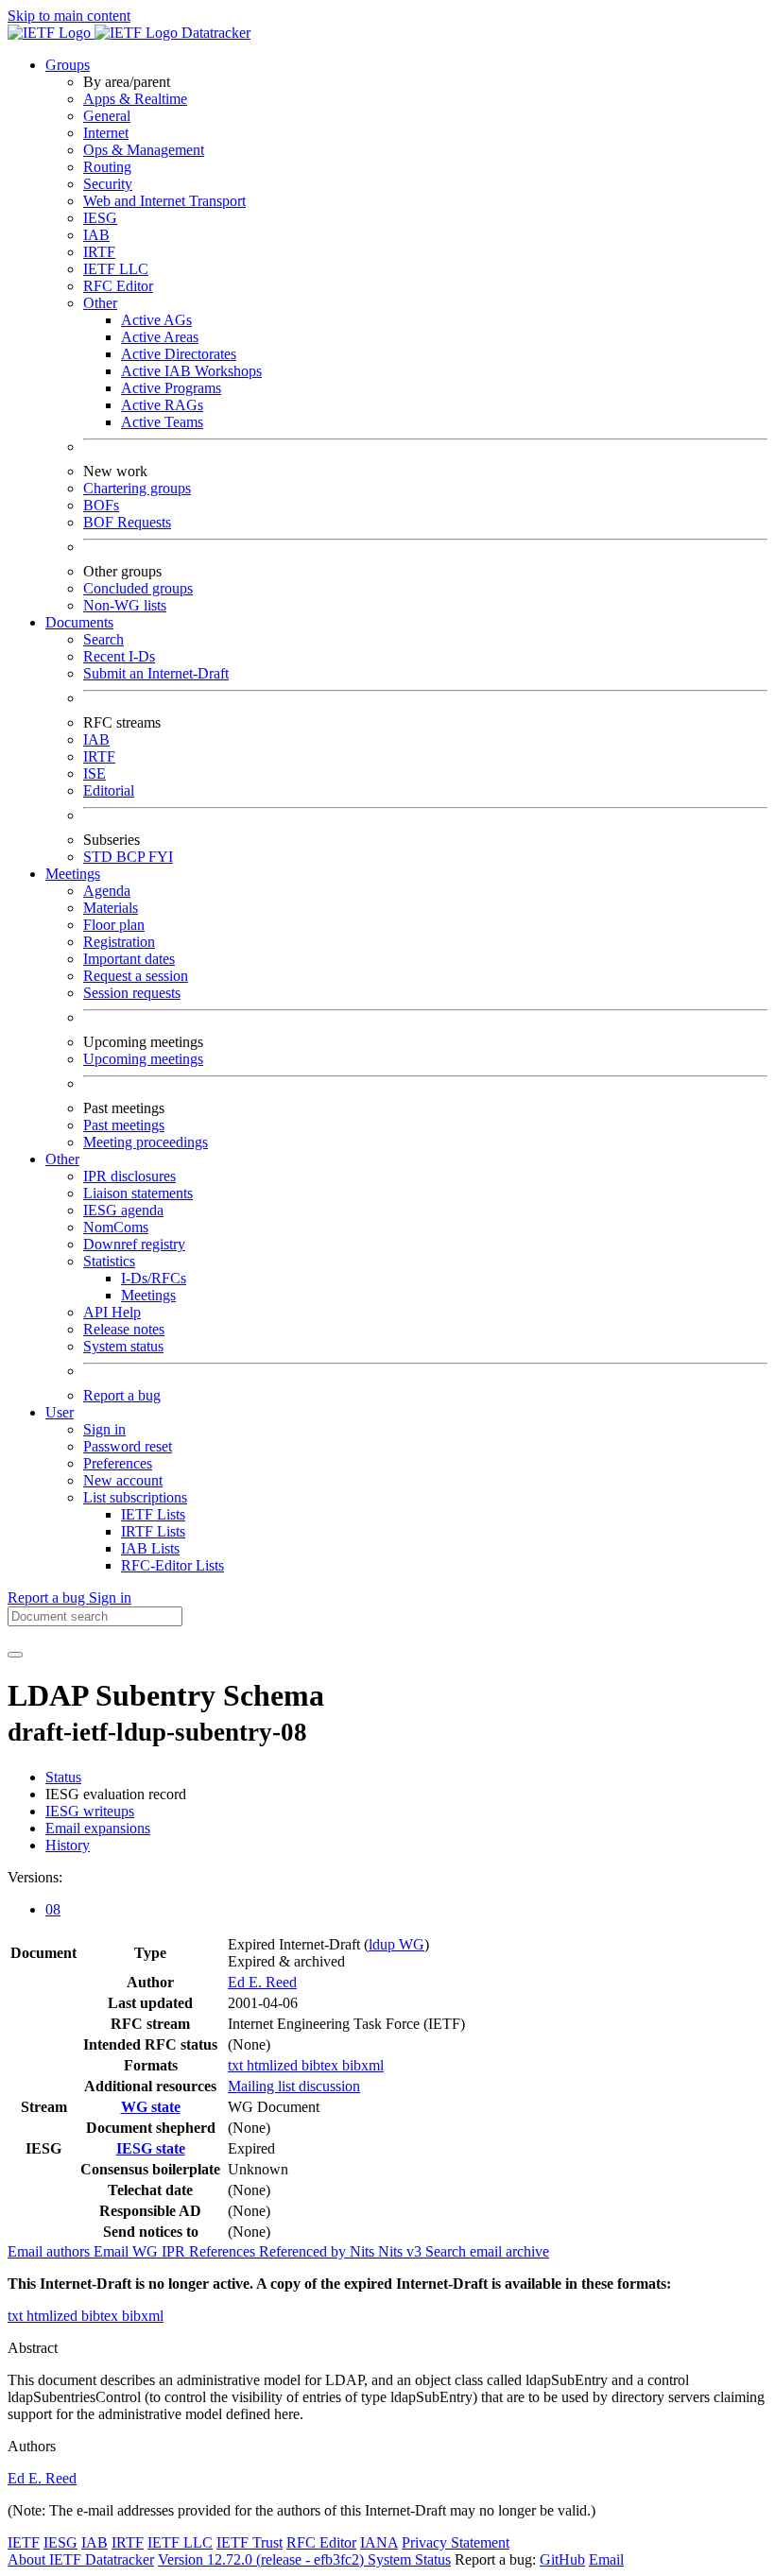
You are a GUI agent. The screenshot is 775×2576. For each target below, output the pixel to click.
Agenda (107, 891)
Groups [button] (68, 65)
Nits (364, 2251)
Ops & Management (144, 150)
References (224, 2251)
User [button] (60, 1412)
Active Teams (162, 422)
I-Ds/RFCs (154, 1278)
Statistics (109, 1261)
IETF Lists (153, 1514)
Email (606, 2559)
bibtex (322, 2065)
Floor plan (114, 925)
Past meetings (124, 1125)
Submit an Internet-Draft (156, 673)
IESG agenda (123, 1210)
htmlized (274, 2065)
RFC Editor (118, 286)
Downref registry (134, 1244)
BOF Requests (127, 522)
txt (237, 2065)
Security (108, 184)
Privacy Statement (456, 2542)
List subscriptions (135, 1497)
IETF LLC (116, 269)
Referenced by (304, 2251)
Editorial (109, 790)
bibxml (363, 2065)
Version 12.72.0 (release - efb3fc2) (263, 2559)
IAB (96, 235)
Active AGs (156, 320)
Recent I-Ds (119, 656)
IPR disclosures (129, 1176)
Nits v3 (402, 2251)
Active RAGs (162, 405)
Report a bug (122, 1395)
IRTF (99, 252)
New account (123, 1480)
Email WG (128, 2251)
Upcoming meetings (143, 1059)
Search (103, 639)
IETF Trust (250, 2542)
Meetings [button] (73, 874)
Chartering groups (137, 488)
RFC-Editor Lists (172, 1565)
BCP (132, 857)
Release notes (124, 1329)
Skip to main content (69, 16)
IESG (100, 218)
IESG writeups (90, 1811)
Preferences (118, 1463)
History (68, 1845)
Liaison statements (138, 1193)
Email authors (51, 2251)
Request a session (136, 976)
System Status (409, 2559)
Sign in (104, 1429)
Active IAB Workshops (191, 371)
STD (100, 857)
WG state (151, 2107)
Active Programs (171, 388)
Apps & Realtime (135, 99)
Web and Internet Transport (164, 201)
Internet (106, 133)
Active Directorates (179, 354)
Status (63, 1777)
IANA (379, 2542)
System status (123, 1346)
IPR (175, 2251)
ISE (95, 773)
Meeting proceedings (146, 1142)
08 (53, 1909)
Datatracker (214, 33)
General (107, 116)
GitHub (562, 2559)
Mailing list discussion (294, 2086)
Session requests (132, 993)
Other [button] (62, 1159)
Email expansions (98, 1828)
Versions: (35, 1877)
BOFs (101, 505)
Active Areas (160, 337)
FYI (161, 857)
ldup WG (396, 1944)
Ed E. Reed (262, 1982)
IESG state (151, 2148)
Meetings (148, 1295)
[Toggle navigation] (15, 1655)
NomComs (116, 1227)
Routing (107, 167)
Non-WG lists (125, 605)
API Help (112, 1312)
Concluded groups (138, 588)
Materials (111, 908)
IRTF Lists (153, 1531)
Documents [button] (79, 622)
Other (100, 303)
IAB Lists (150, 1548)
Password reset (128, 1446)
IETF (24, 2542)
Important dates (129, 959)
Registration (119, 942)
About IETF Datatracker (81, 2559)
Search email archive (487, 2251)
